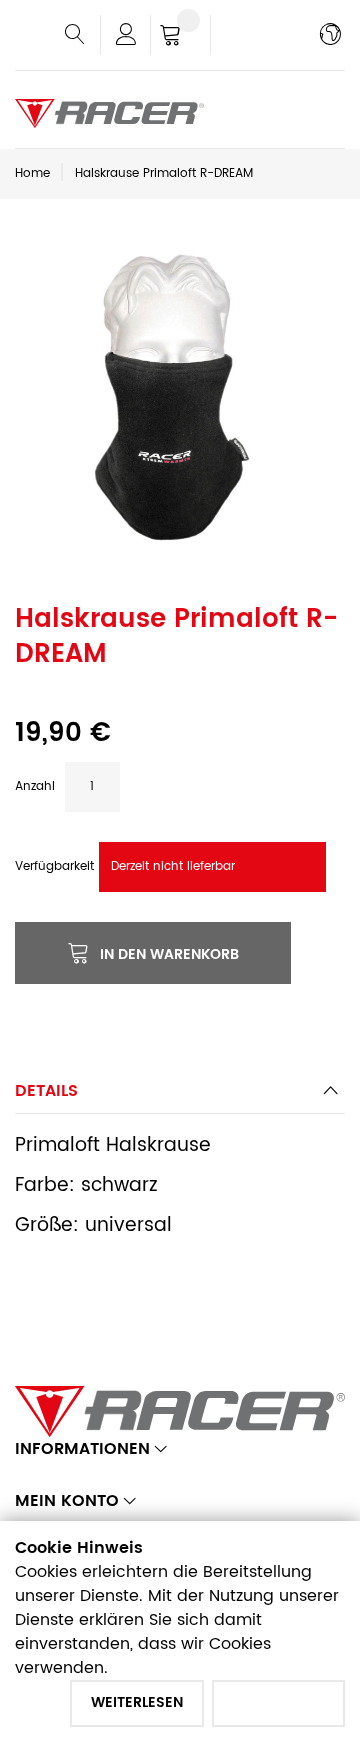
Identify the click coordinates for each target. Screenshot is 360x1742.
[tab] (180, 1096)
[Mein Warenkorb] (180, 37)
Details (46, 1091)
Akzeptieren (278, 1702)
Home (32, 173)
